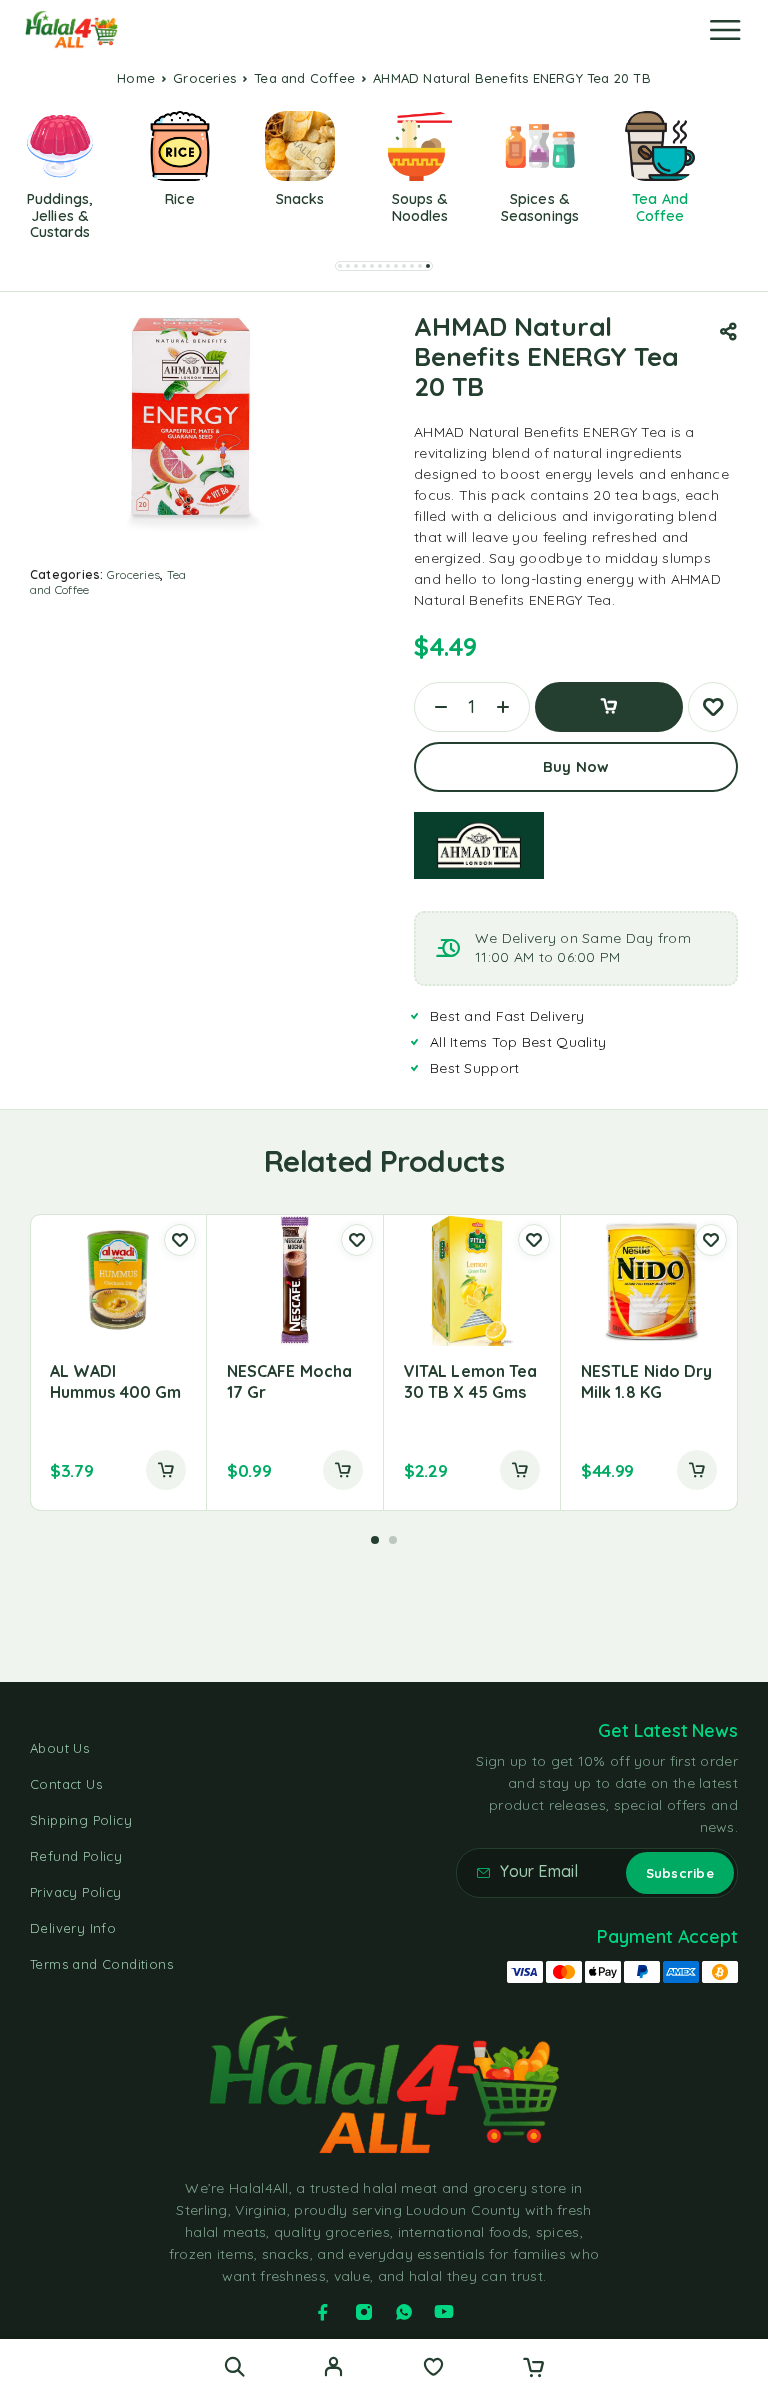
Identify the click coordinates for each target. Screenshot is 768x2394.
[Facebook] (323, 2312)
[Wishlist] (433, 2369)
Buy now (576, 766)
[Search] (234, 2366)
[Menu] (725, 30)
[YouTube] (444, 2312)
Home (136, 78)
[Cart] (533, 2369)
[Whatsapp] (404, 2312)
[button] (340, 266)
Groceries (204, 78)
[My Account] (333, 2369)
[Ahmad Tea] (479, 846)
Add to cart (609, 707)
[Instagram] (364, 2312)
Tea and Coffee (304, 78)
